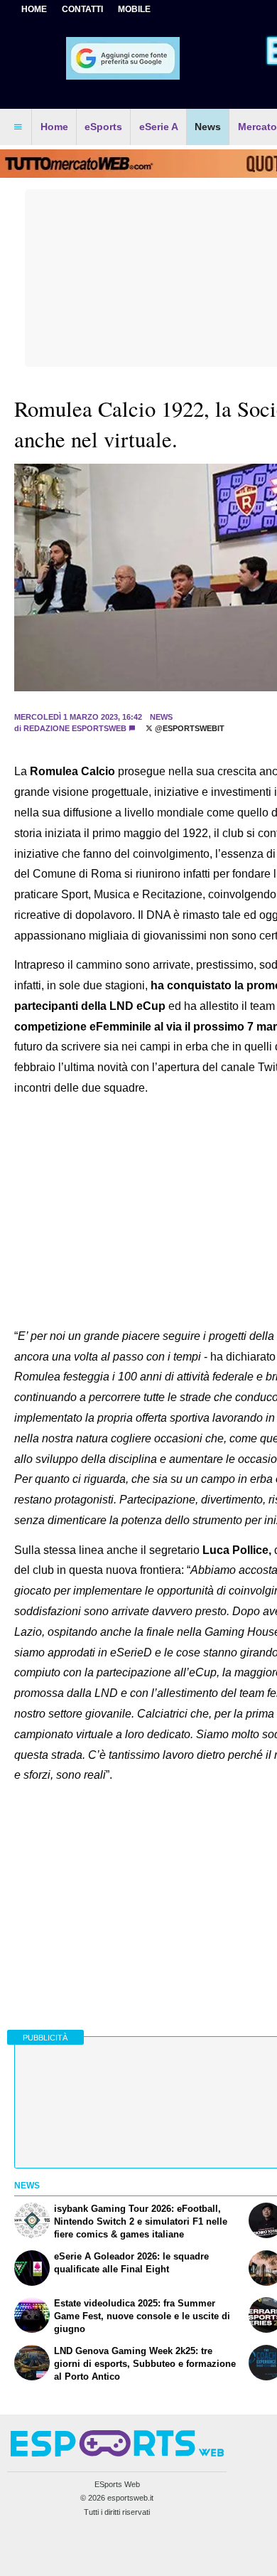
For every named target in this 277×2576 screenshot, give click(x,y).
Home (34, 9)
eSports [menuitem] (103, 127)
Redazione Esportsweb (75, 728)
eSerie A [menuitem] (159, 127)
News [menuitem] (208, 127)
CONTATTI (82, 9)
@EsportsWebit (189, 728)
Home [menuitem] (54, 127)
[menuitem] (18, 127)
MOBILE (134, 9)
